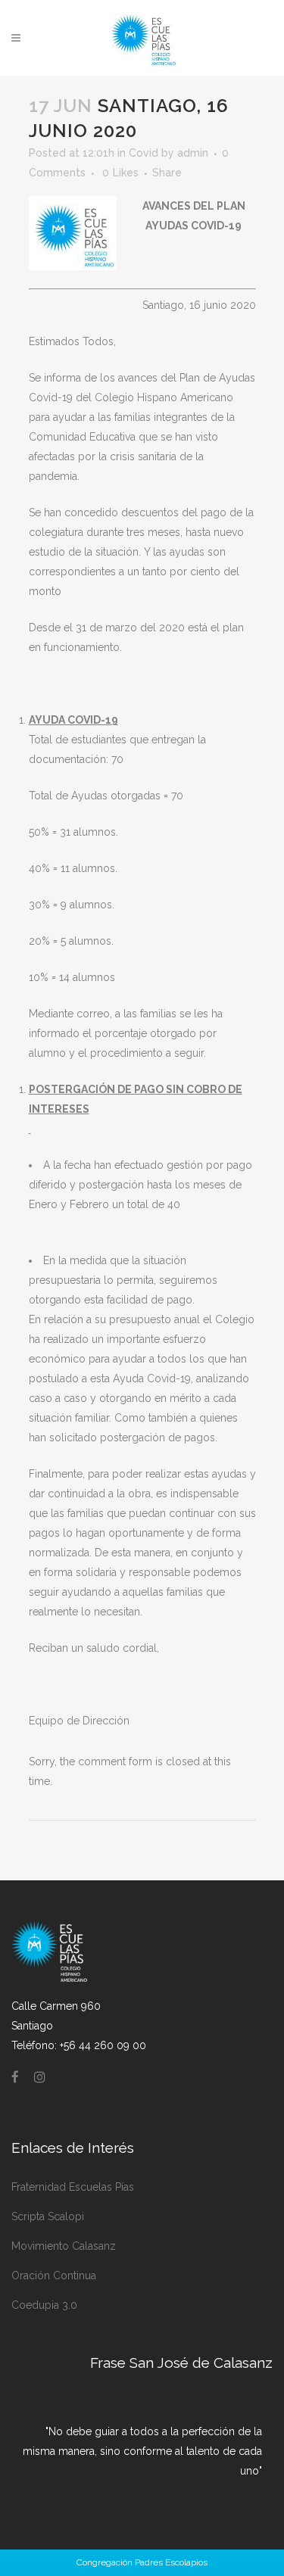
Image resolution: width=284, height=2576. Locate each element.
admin (193, 153)
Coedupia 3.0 (44, 2305)
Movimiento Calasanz (64, 2246)
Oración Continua (54, 2275)
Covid (144, 153)
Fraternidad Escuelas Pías (73, 2187)
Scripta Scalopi (48, 2216)
